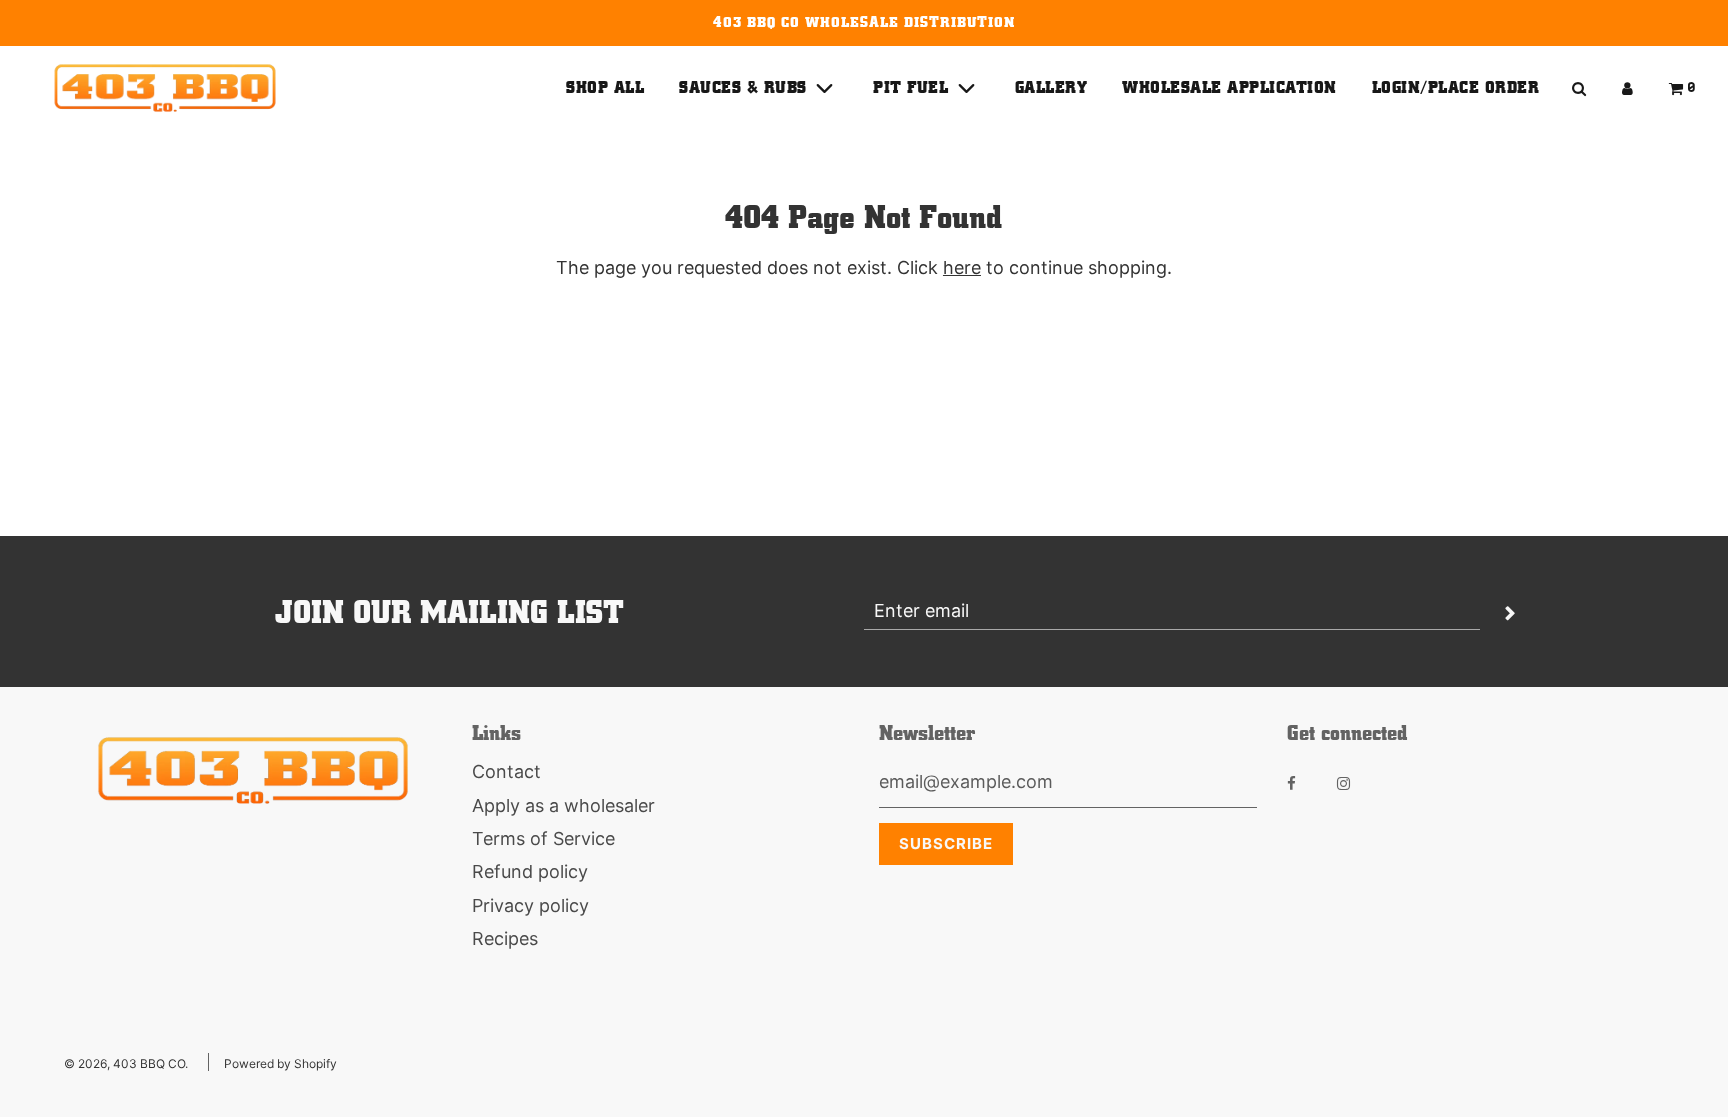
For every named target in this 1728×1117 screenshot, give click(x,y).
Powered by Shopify (280, 1063)
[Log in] (1627, 88)
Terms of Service (543, 838)
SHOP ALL (605, 87)
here (962, 267)
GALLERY (1051, 87)
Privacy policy (530, 905)
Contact (506, 771)
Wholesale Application (1229, 87)
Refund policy (530, 871)
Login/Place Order (1456, 87)
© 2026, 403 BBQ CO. (126, 1063)
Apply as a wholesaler (563, 805)
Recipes (505, 938)
